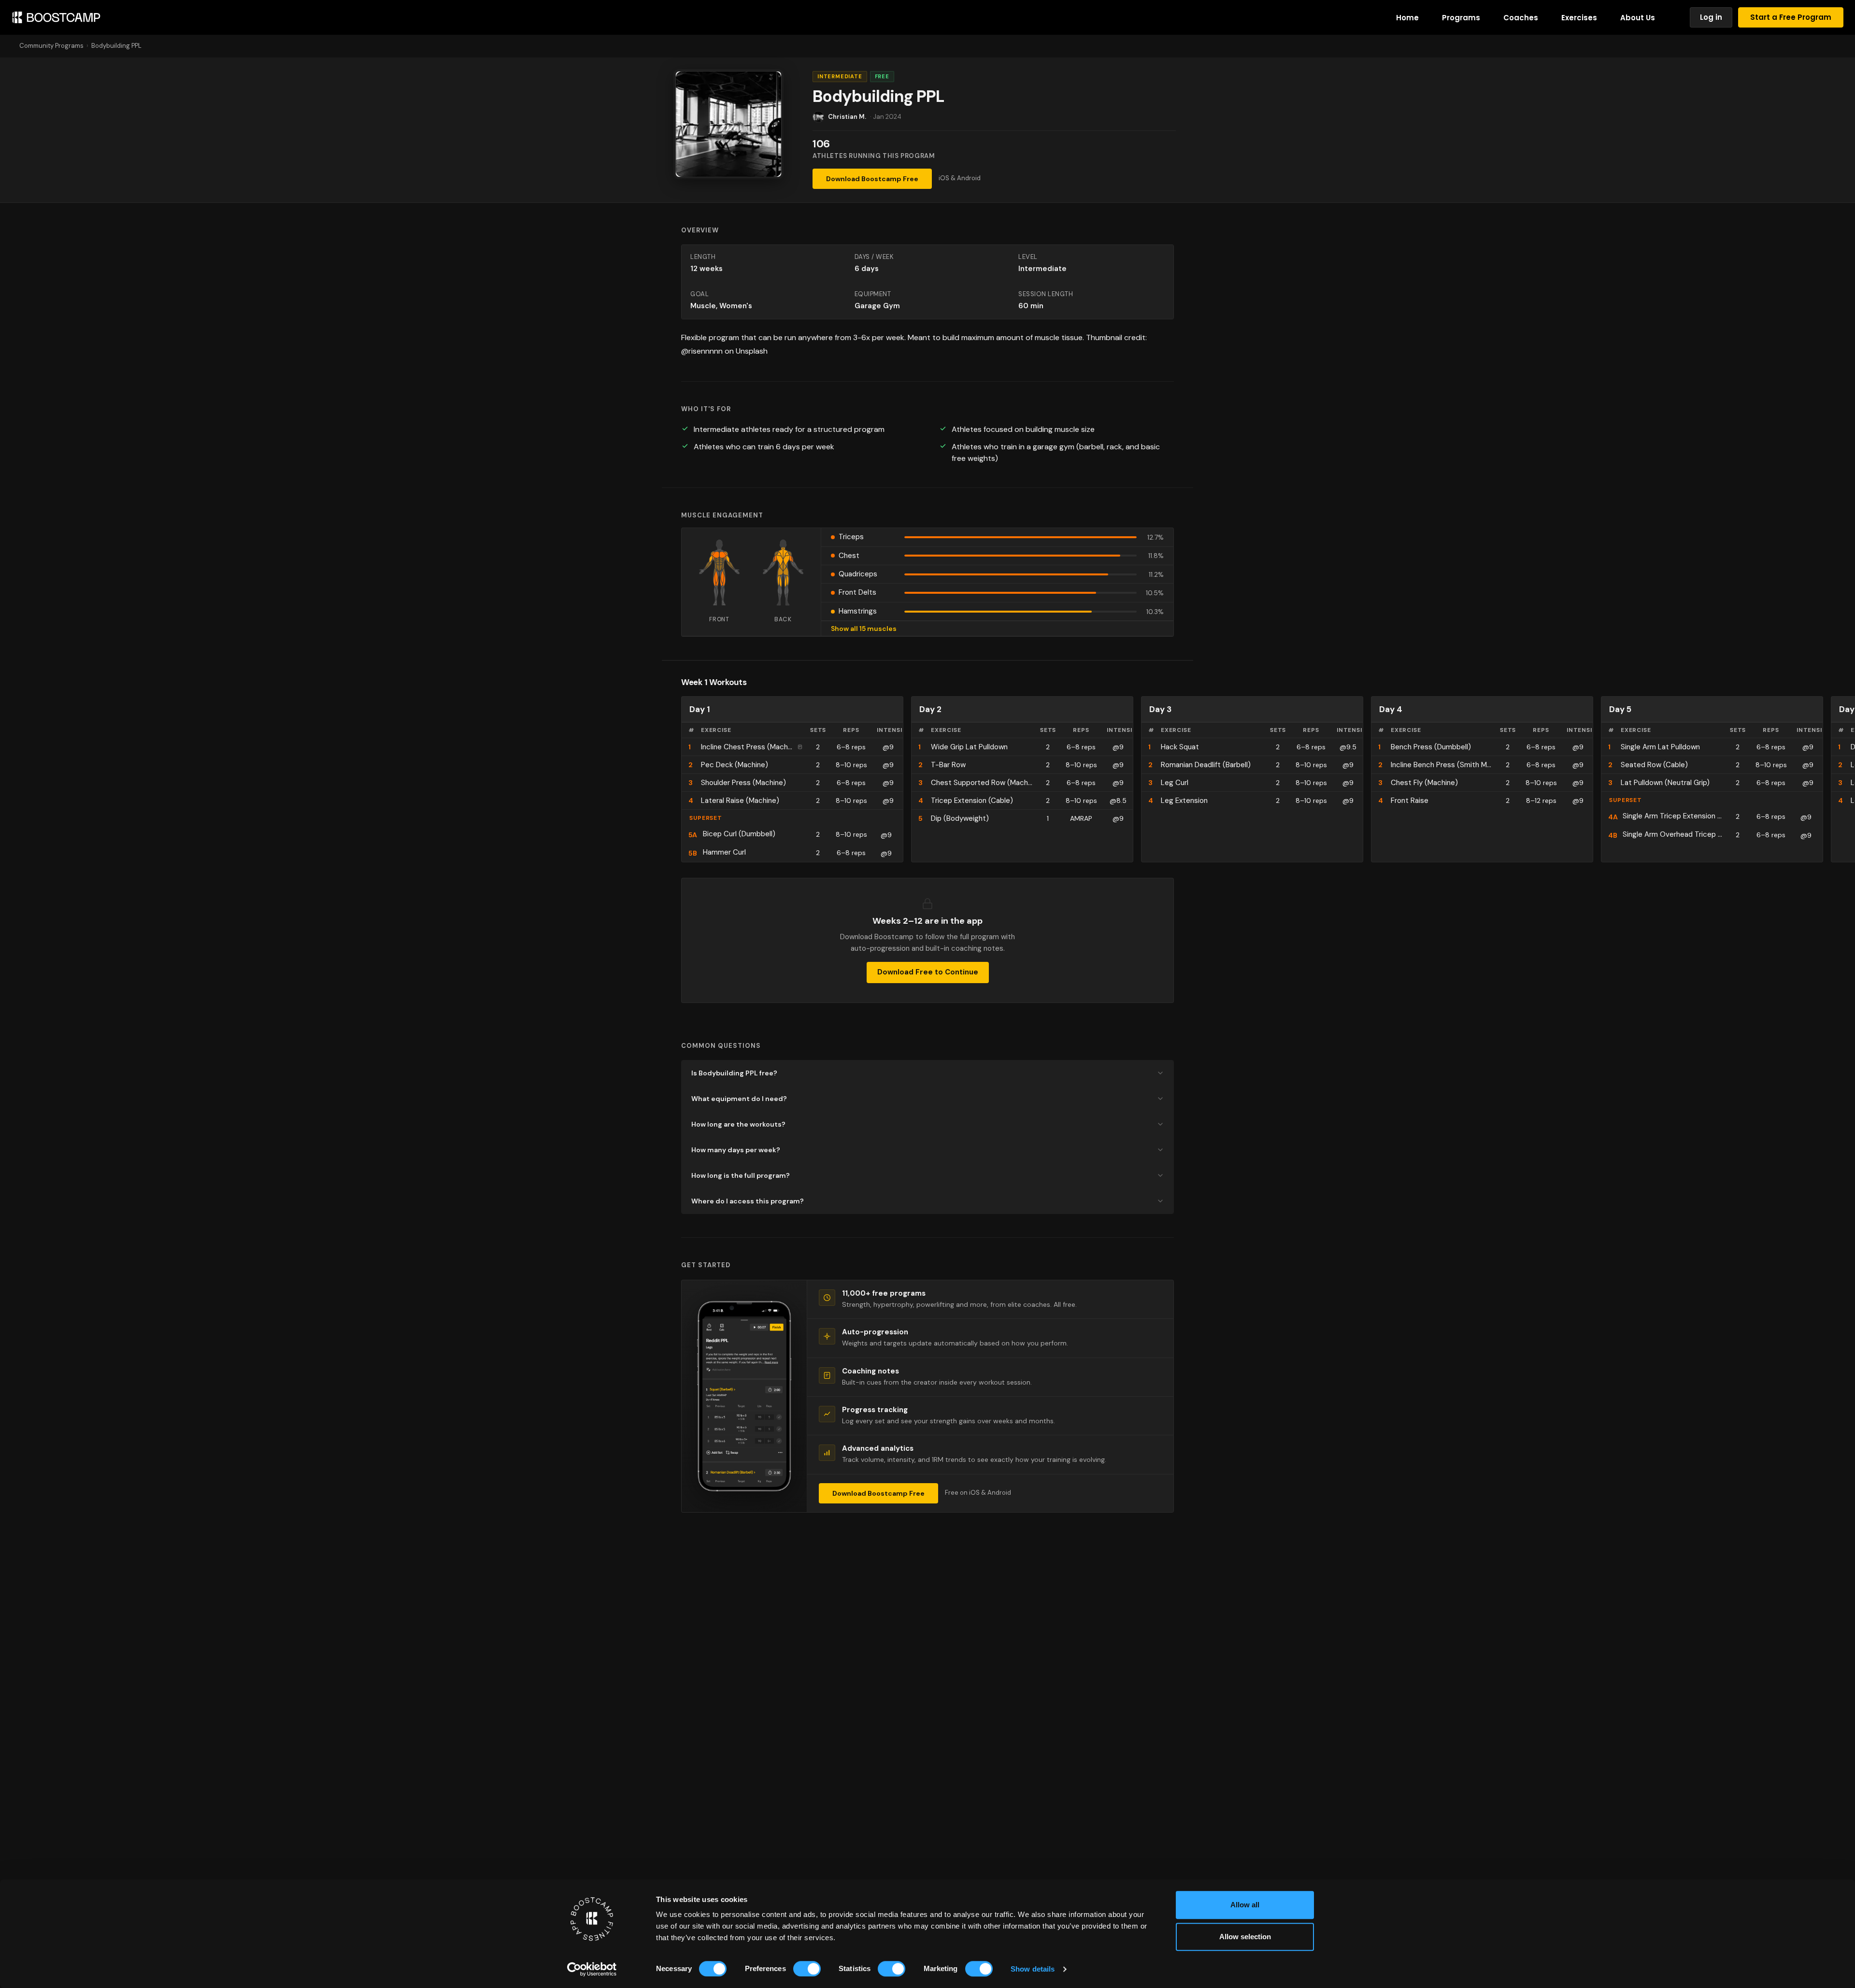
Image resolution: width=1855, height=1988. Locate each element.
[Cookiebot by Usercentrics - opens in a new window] (592, 1969)
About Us (1638, 18)
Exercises (1579, 18)
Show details (1033, 1969)
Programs (1461, 18)
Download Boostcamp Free (872, 179)
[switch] (807, 1969)
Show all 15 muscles (864, 629)
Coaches (1521, 18)
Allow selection (1245, 1937)
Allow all (1245, 1905)
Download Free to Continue (928, 972)
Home (1407, 18)
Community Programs (51, 46)
